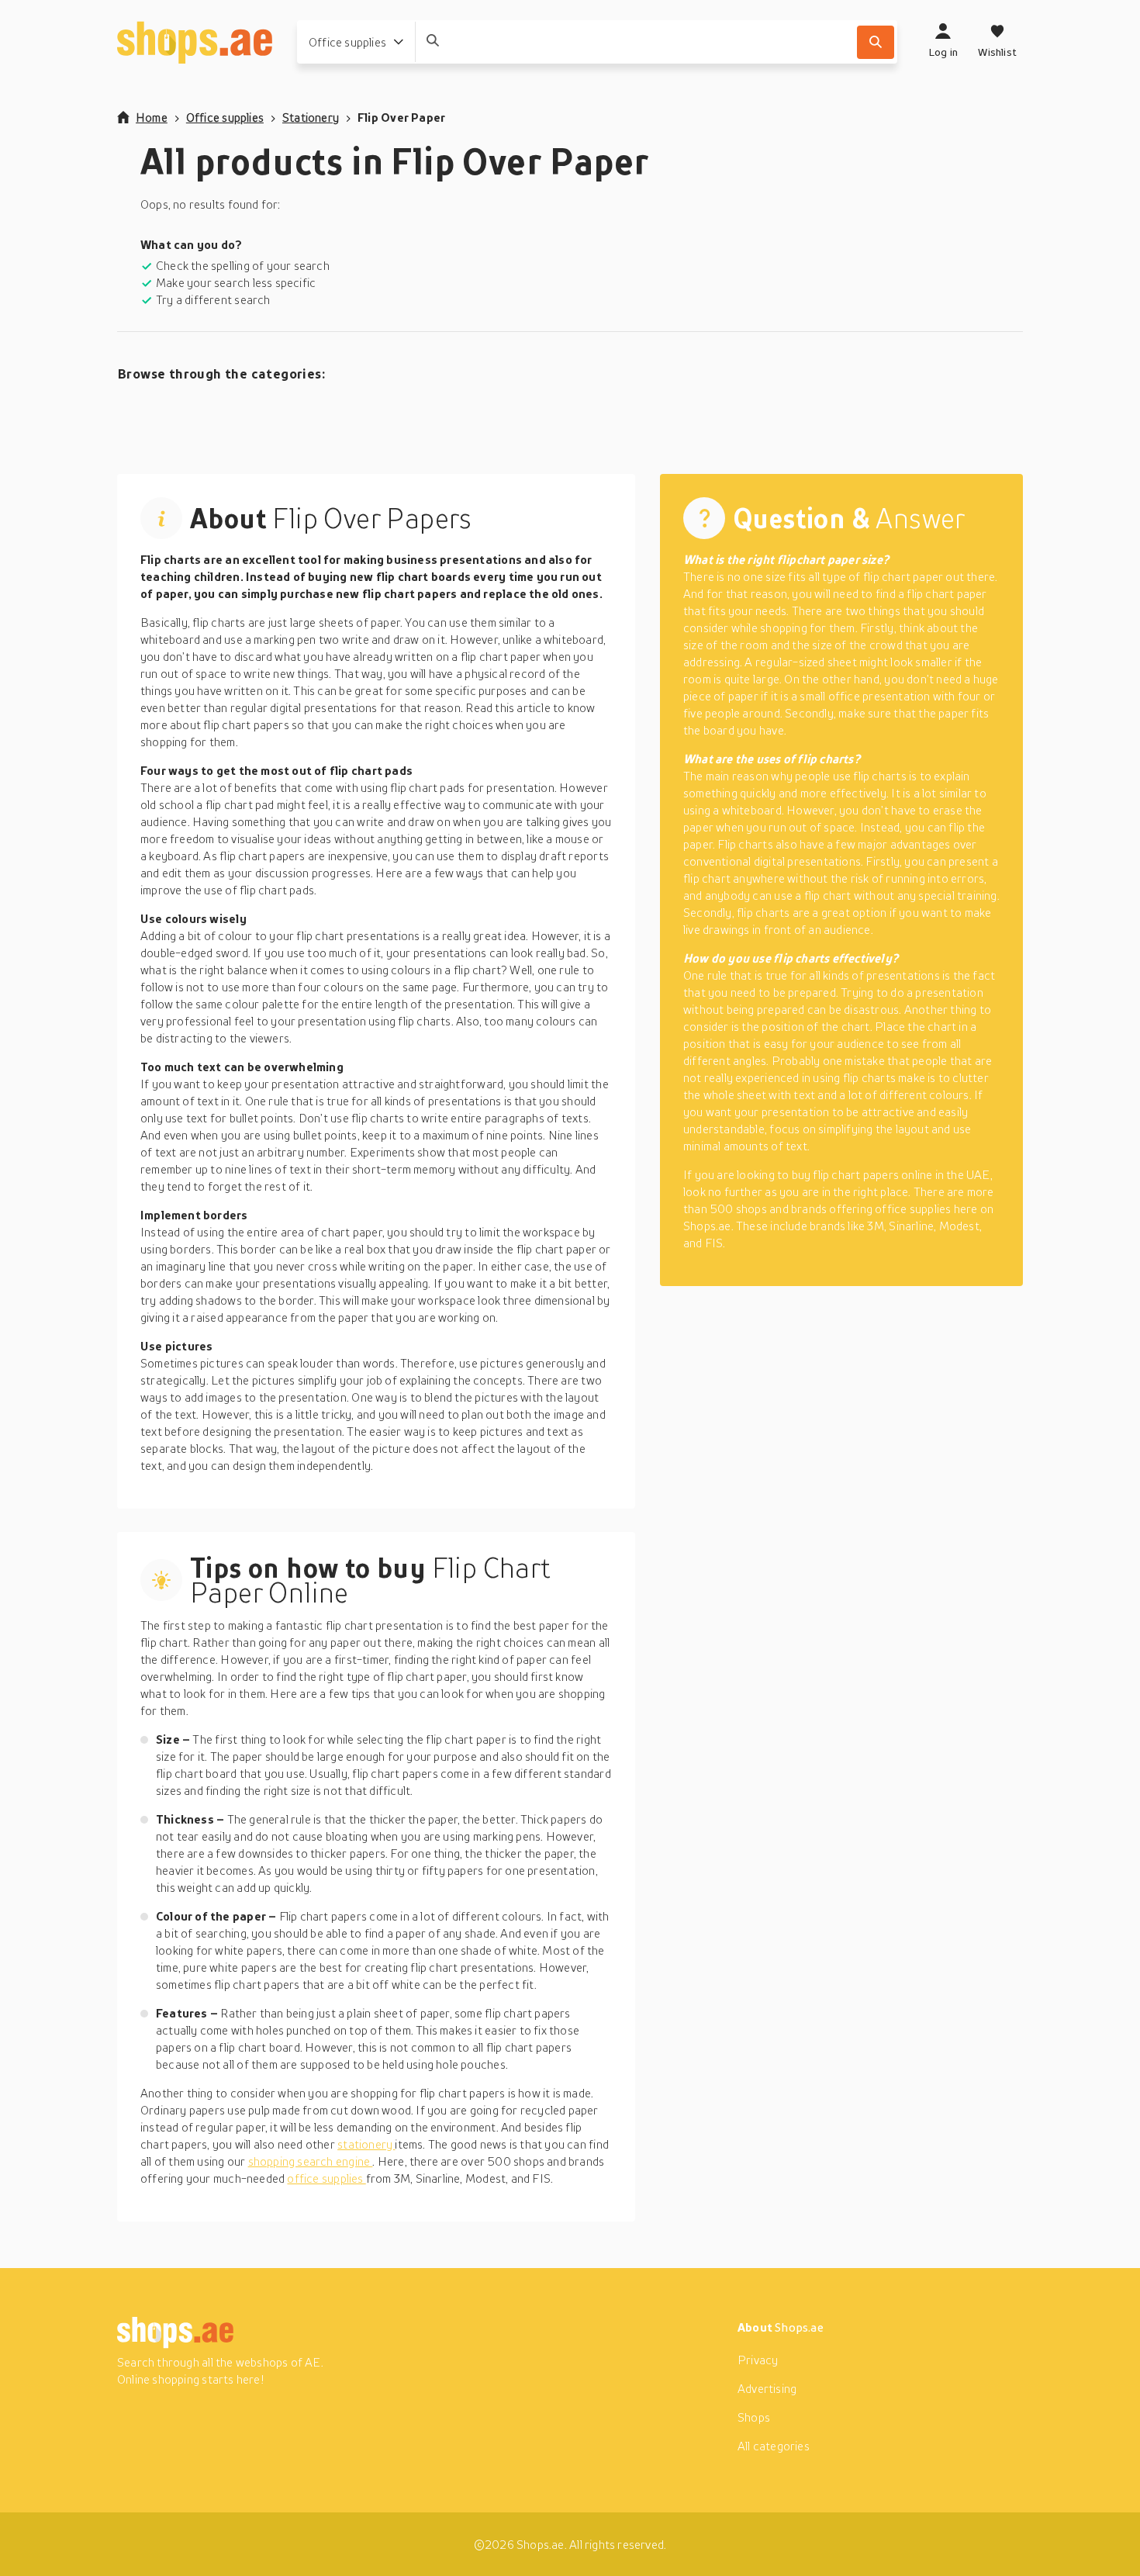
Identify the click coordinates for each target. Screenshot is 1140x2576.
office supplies (326, 2178)
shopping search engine (311, 2161)
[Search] (876, 42)
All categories (774, 2446)
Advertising (767, 2388)
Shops (754, 2417)
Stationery (311, 117)
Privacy (758, 2360)
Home (152, 117)
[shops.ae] (195, 42)
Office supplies (225, 117)
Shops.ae (799, 2327)
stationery (366, 2144)
